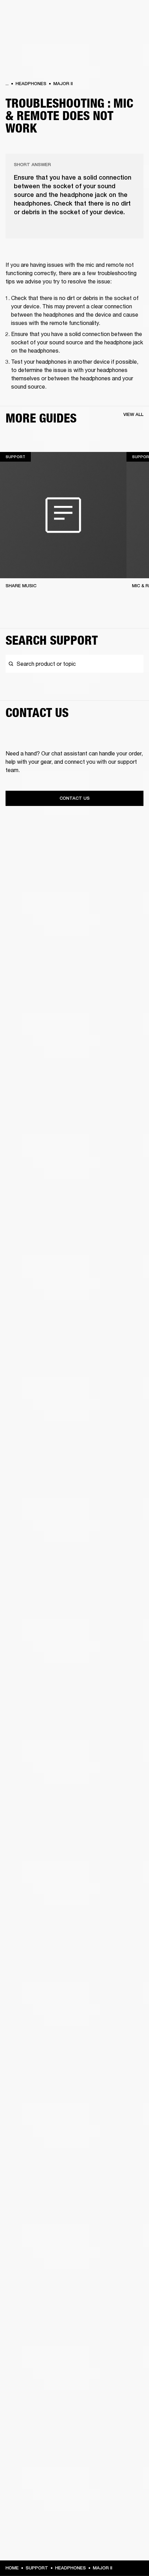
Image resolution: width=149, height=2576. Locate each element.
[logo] (28, 28)
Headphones (31, 84)
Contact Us (75, 798)
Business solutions (118, 15)
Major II (63, 84)
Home (12, 2568)
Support (37, 2568)
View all (133, 414)
